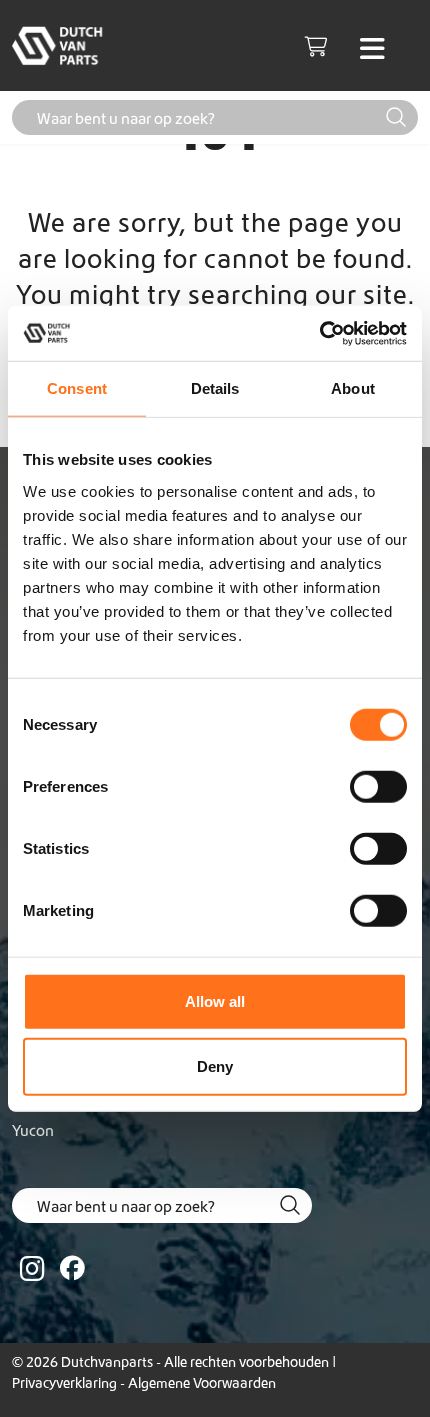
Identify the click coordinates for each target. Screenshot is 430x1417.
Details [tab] (215, 388)
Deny (215, 1066)
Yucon (33, 1130)
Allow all (215, 1000)
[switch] (378, 786)
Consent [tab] (77, 388)
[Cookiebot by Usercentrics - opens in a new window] (319, 333)
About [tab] (353, 388)
